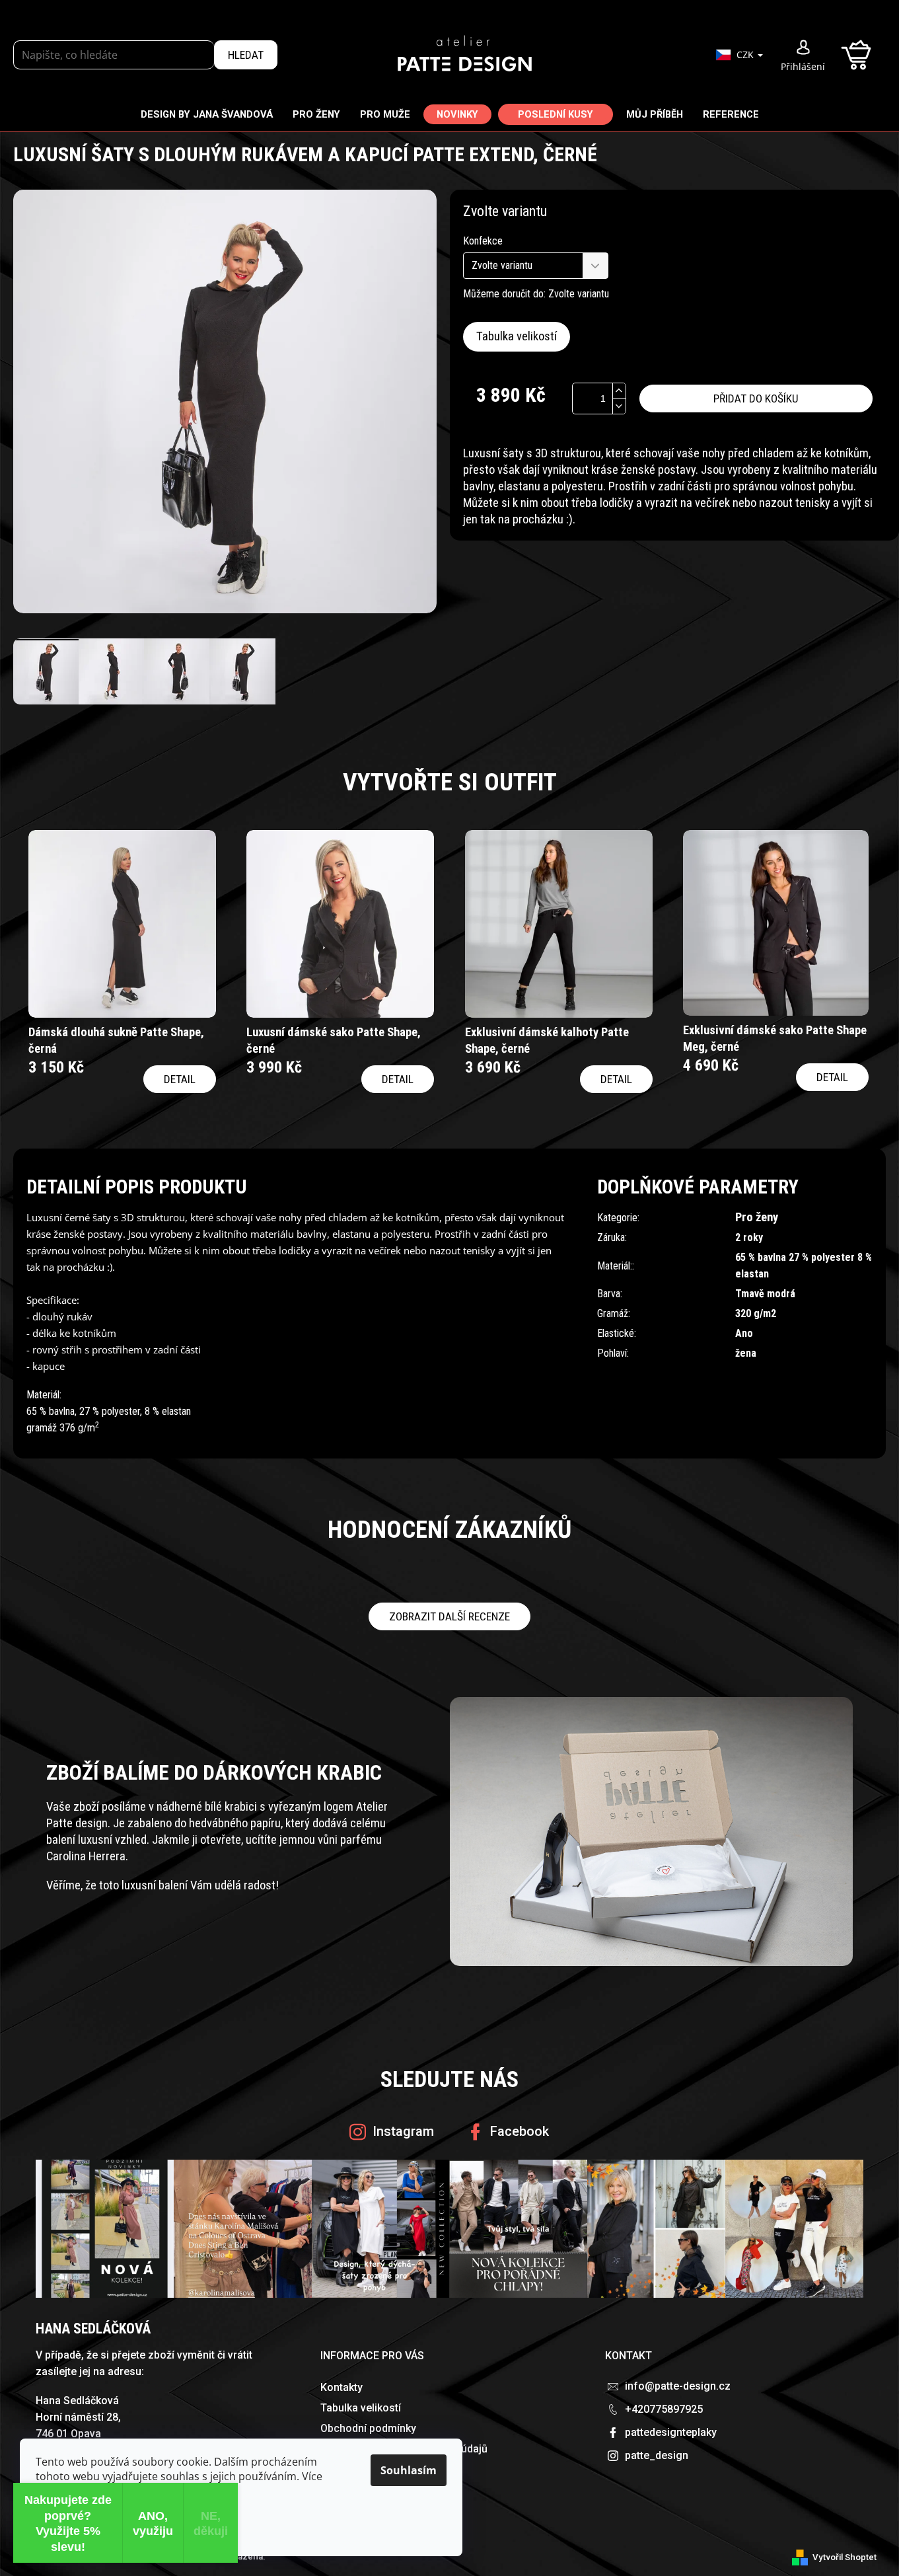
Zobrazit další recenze (449, 1616)
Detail (180, 1079)
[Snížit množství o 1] (619, 406)
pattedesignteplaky (671, 2432)
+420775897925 (664, 2409)
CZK (746, 55)
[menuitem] (207, 114)
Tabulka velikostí (517, 336)
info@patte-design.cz (678, 2386)
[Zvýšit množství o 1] (619, 391)
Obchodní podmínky (368, 2428)
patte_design (657, 2455)
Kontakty (342, 2387)
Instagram (403, 2131)
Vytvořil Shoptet (845, 2557)
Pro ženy (757, 1217)
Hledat (246, 55)
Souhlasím (409, 2470)
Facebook (520, 2131)
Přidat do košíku (756, 398)
